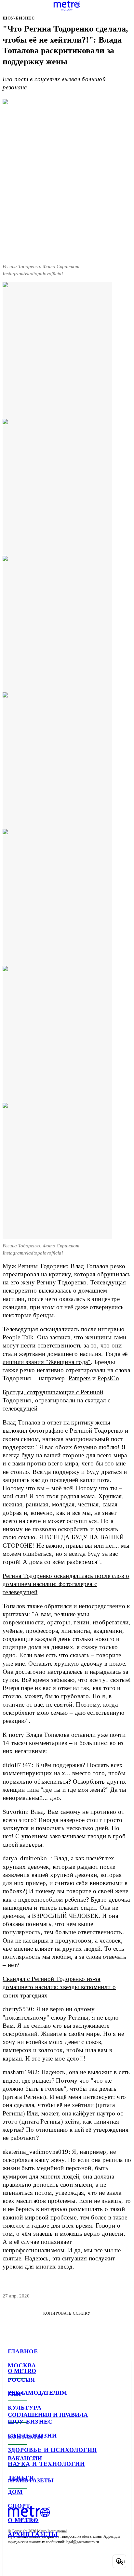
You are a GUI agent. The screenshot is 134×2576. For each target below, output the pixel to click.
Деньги (21, 2478)
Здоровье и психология (52, 2450)
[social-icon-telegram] (31, 2561)
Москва (22, 2365)
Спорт (19, 2506)
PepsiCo (108, 1378)
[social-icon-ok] (48, 2561)
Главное (23, 2351)
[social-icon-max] (65, 2561)
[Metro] (67, 6)
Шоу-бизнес (30, 2422)
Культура (25, 2408)
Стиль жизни (32, 2436)
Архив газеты (33, 2534)
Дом (15, 2492)
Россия (21, 2380)
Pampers (80, 1378)
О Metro (23, 2520)
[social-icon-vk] (14, 2561)
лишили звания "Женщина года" (47, 1362)
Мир (15, 2394)
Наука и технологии (46, 2464)
